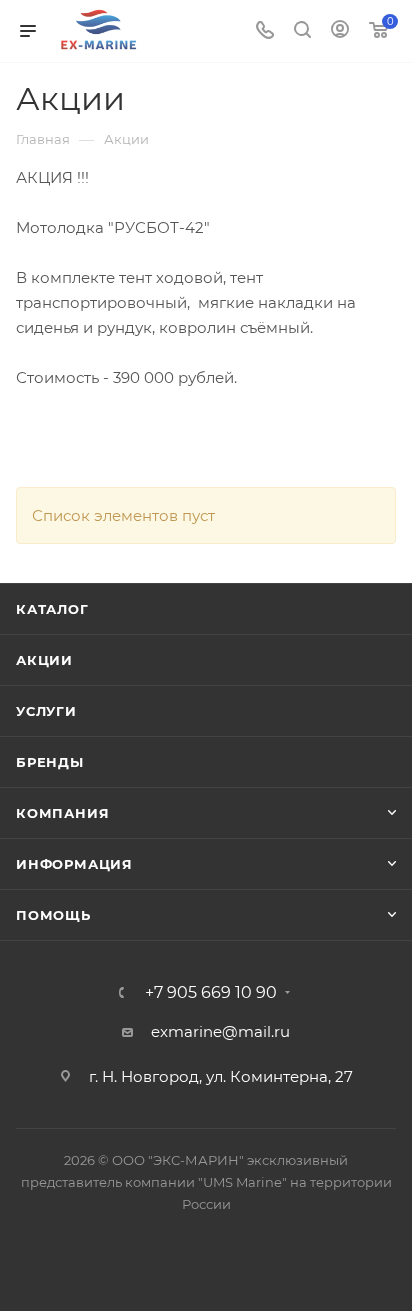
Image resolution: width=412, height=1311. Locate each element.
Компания (62, 813)
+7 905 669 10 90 (211, 993)
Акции (44, 660)
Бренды (50, 762)
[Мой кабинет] (340, 31)
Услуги (46, 711)
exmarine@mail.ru (220, 1031)
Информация (74, 864)
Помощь (53, 915)
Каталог (52, 609)
